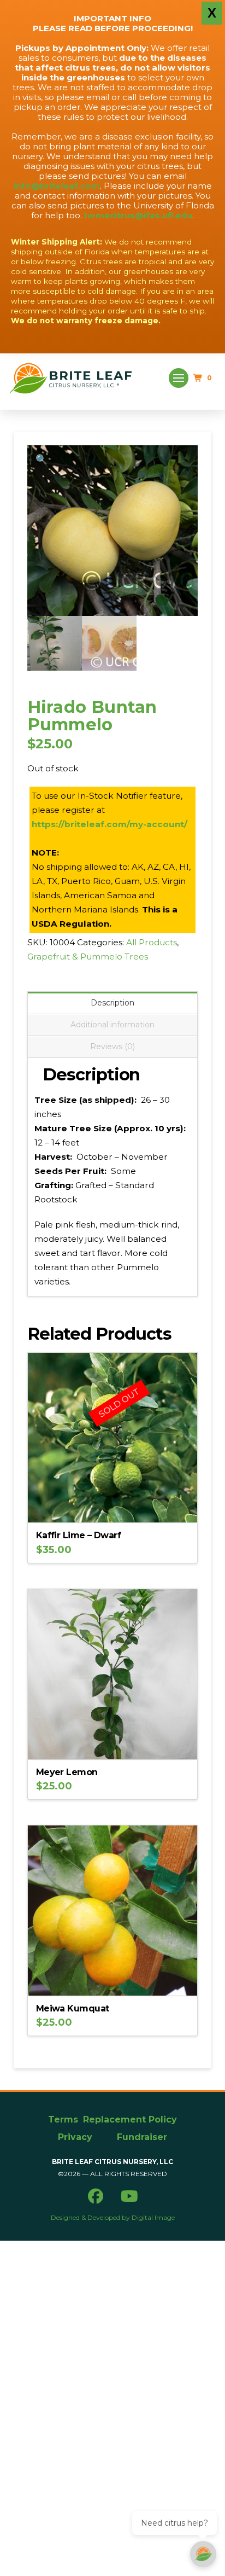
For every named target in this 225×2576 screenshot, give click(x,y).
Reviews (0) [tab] (112, 1046)
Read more (112, 1506)
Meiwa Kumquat (73, 2008)
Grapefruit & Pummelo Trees (88, 956)
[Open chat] (203, 2554)
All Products (152, 942)
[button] (179, 378)
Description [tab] (112, 1003)
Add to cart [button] (117, 1742)
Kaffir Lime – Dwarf (78, 1535)
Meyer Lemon (67, 1772)
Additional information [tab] (112, 1025)
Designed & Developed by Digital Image (113, 2217)
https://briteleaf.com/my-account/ (109, 824)
